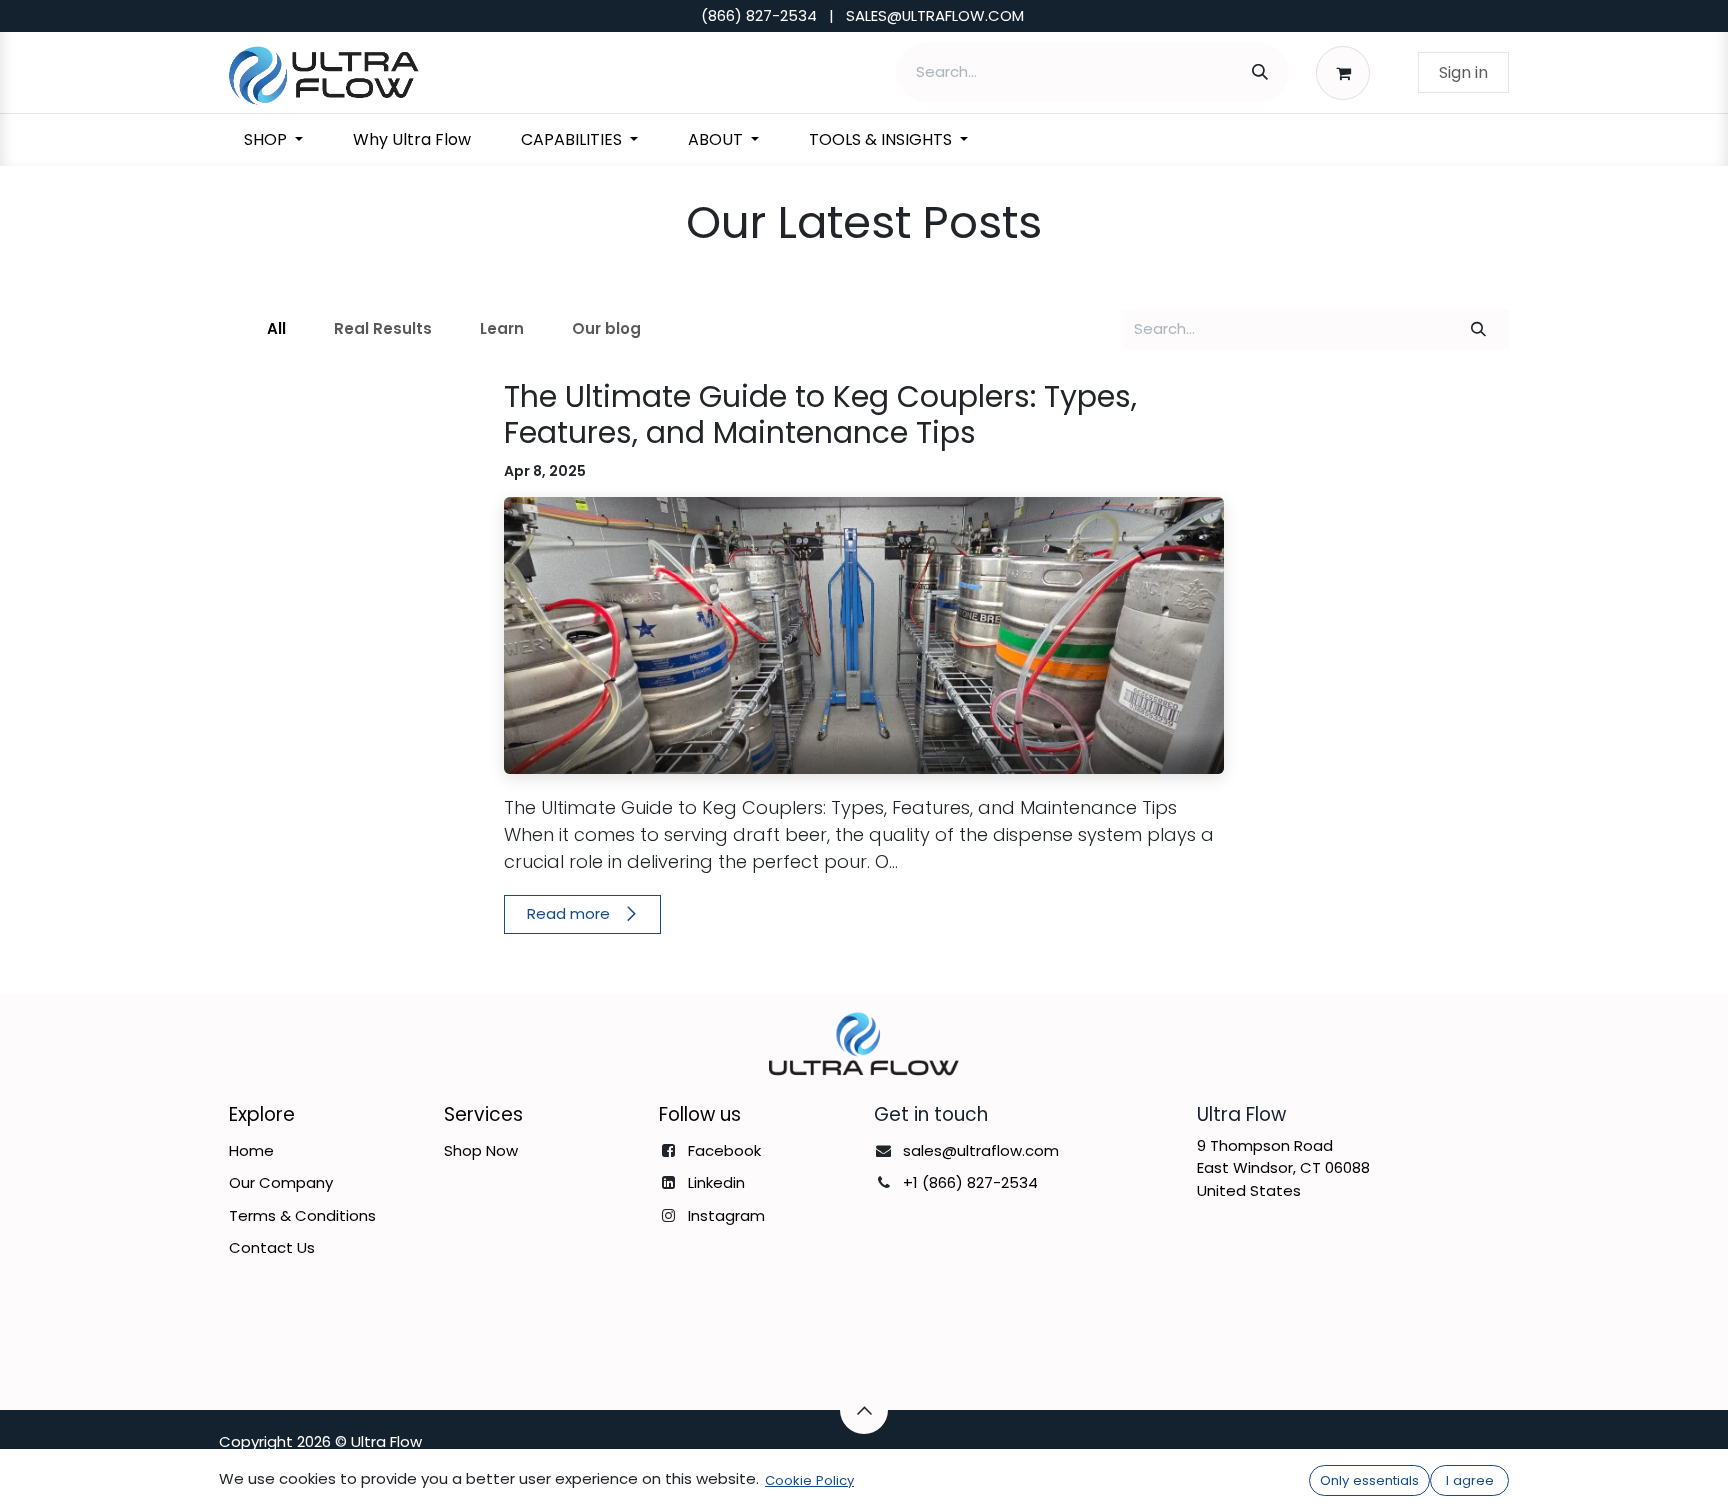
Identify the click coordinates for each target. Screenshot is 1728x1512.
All (276, 328)
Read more (570, 913)
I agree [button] (1470, 1480)
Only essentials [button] (1369, 1480)
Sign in (1463, 72)
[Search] (1260, 72)
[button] (864, 1410)
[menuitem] (273, 140)
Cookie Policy (809, 1480)
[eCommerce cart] (1348, 72)
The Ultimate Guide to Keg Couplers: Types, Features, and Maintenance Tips (820, 415)
